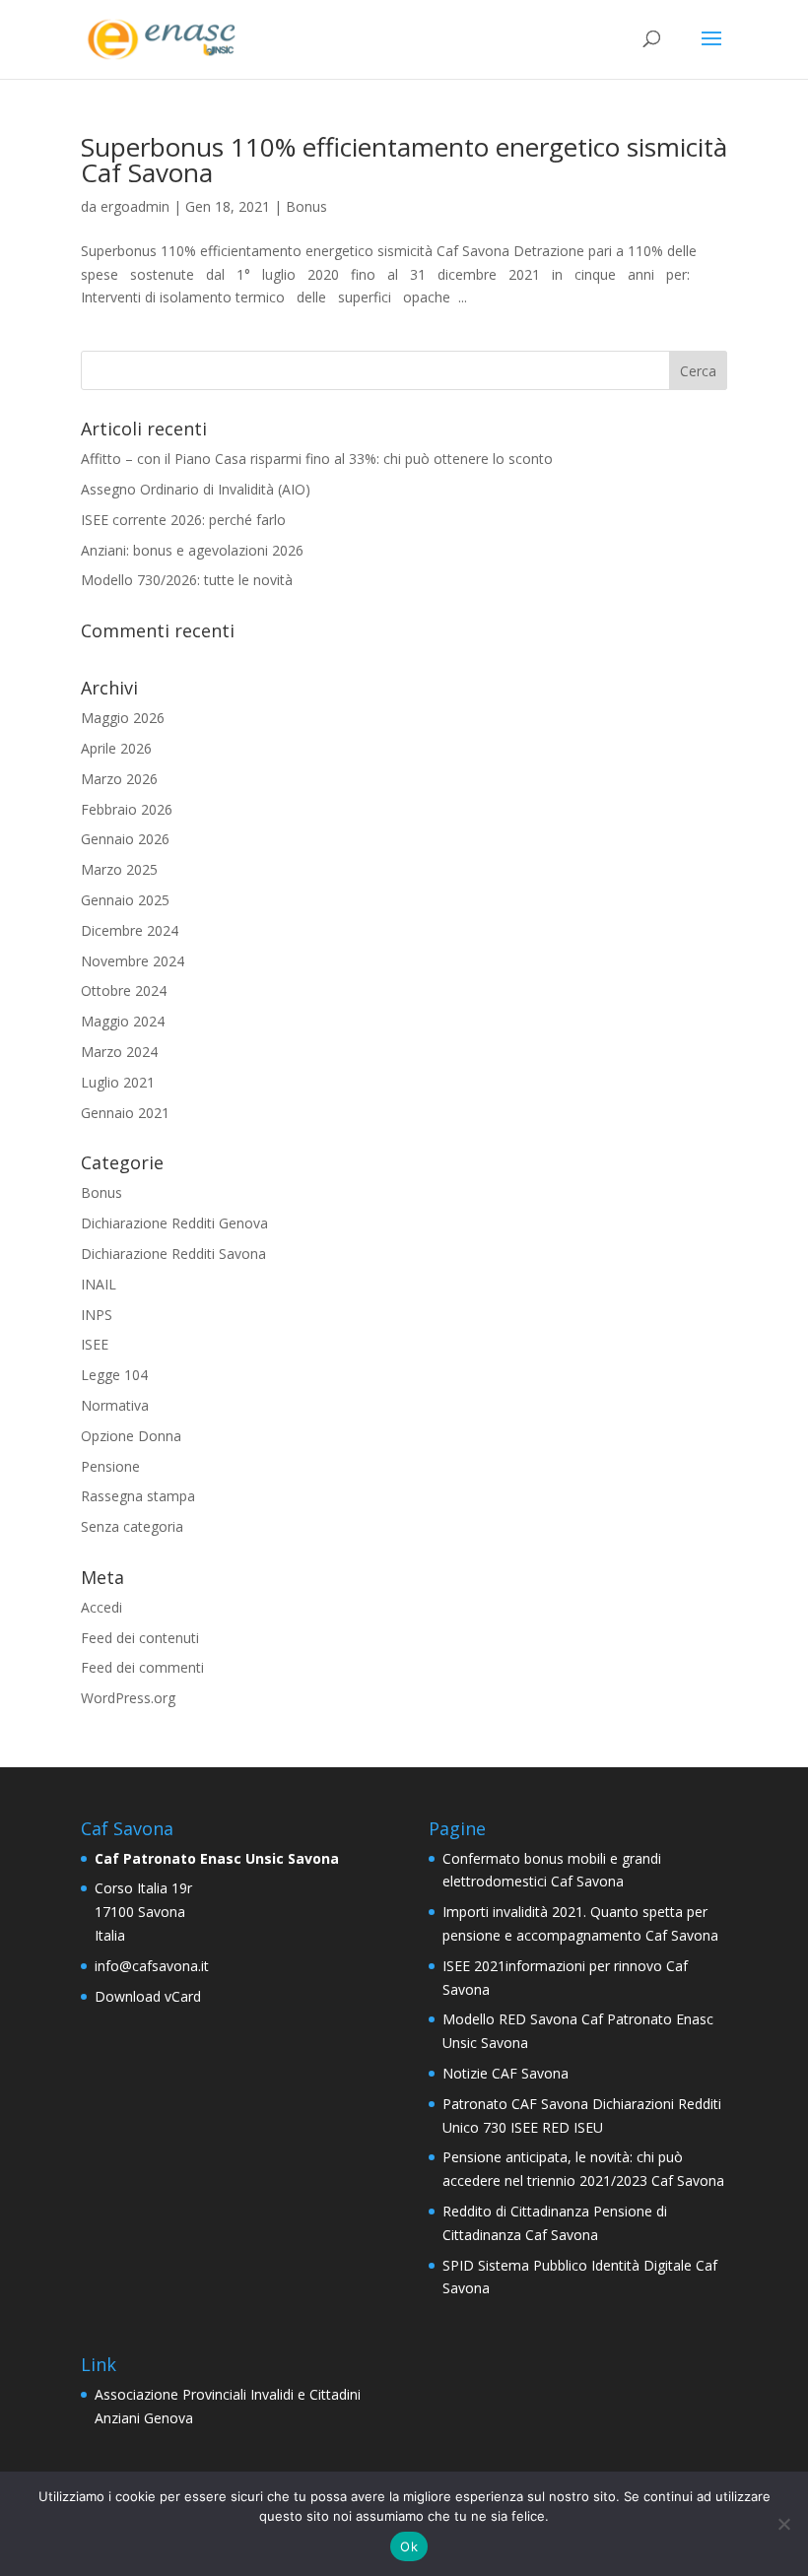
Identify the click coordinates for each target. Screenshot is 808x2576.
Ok (409, 2546)
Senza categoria (132, 1526)
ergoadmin (135, 206)
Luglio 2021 (118, 1082)
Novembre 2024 (133, 961)
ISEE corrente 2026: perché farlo (183, 520)
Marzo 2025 (119, 869)
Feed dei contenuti (140, 1638)
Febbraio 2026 (127, 809)
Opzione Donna (131, 1436)
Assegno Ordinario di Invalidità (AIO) (196, 489)
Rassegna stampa (138, 1496)
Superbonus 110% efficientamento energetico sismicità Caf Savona (404, 160)
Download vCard (148, 1996)
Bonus (306, 206)
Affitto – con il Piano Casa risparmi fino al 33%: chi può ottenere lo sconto (317, 459)
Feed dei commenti (142, 1667)
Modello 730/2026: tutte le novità (187, 580)
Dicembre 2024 (130, 930)
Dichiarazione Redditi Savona (173, 1254)
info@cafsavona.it (152, 1966)
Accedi (101, 1607)
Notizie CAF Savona (505, 2073)
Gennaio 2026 (125, 839)
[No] (783, 2524)
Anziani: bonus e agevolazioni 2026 (192, 550)
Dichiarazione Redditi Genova (174, 1223)
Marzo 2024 (119, 1052)
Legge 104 (114, 1375)
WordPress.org (128, 1698)
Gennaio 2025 (125, 900)
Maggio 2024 (123, 1021)
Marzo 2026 (119, 779)
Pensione (110, 1466)
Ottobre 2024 (124, 991)
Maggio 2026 (123, 718)
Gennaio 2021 (125, 1113)
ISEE (95, 1344)
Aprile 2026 (116, 748)
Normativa (115, 1405)
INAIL (99, 1284)
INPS (97, 1315)
